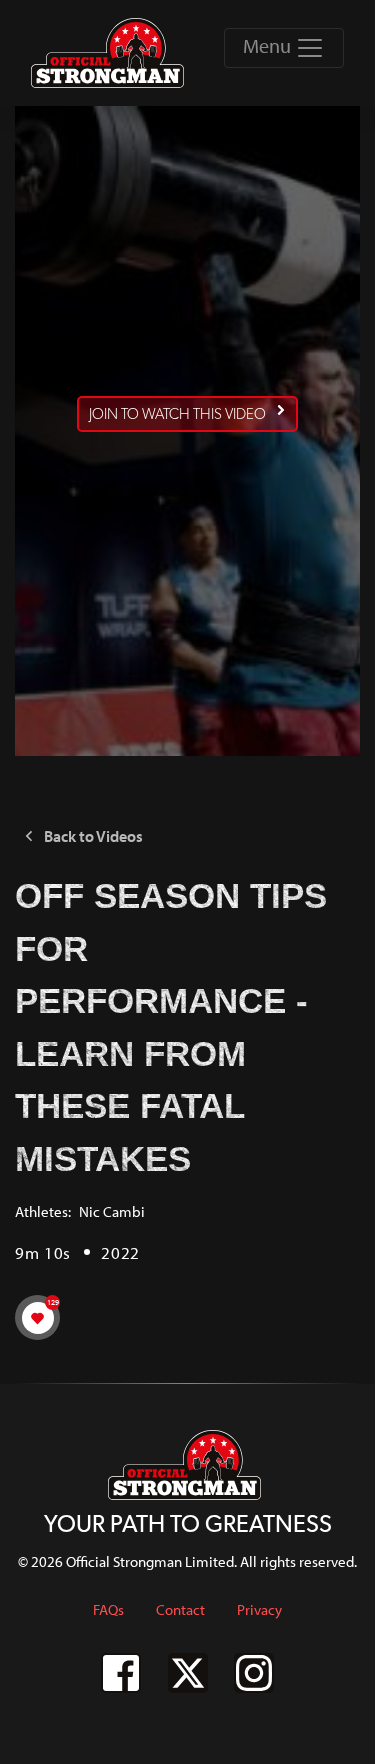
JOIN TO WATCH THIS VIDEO (177, 414)
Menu (269, 45)
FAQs (108, 1609)
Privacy (259, 1609)
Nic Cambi (112, 1211)
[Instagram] (254, 1673)
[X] (188, 1673)
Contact (180, 1609)
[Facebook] (121, 1673)
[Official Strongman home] (111, 53)
